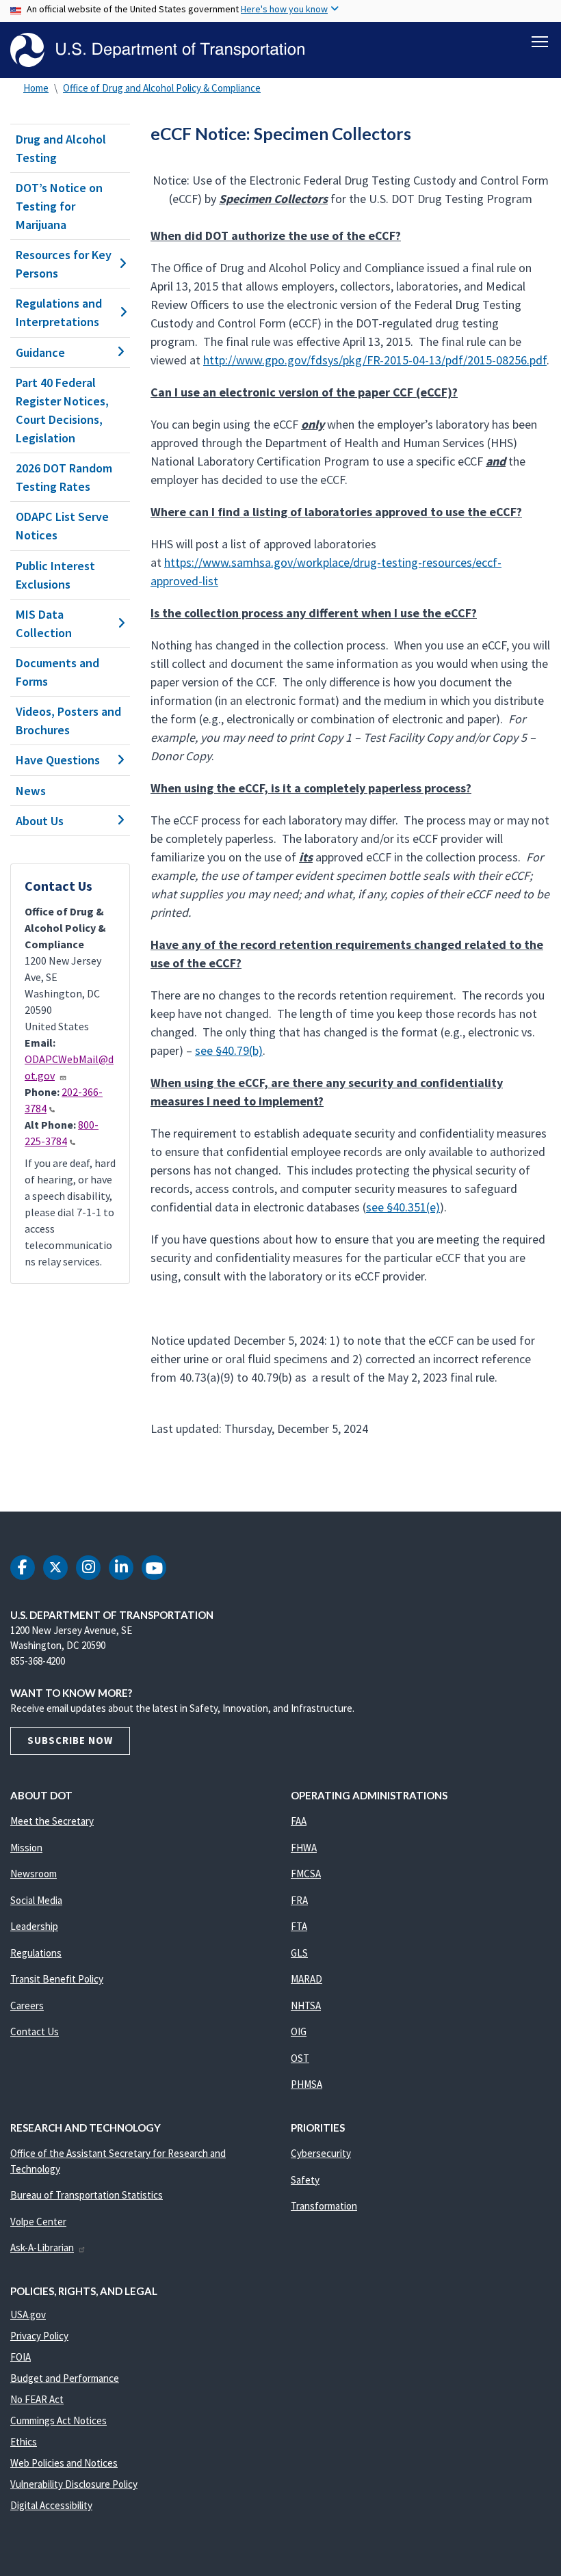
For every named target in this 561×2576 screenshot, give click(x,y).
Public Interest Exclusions (55, 575)
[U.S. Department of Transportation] (157, 50)
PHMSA (306, 2084)
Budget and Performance (65, 2378)
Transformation (324, 2206)
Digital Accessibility (51, 2505)
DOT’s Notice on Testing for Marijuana (59, 206)
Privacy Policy (39, 2336)
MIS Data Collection (44, 623)
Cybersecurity (321, 2153)
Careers (27, 2005)
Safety (305, 2180)
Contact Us (35, 2031)
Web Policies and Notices (64, 2463)
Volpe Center (38, 2222)
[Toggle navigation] (540, 42)
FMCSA (306, 1874)
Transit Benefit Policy (57, 1979)
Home (36, 88)
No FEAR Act (37, 2399)
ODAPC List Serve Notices (62, 526)
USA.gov (28, 2315)
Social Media (36, 1900)
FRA (299, 1900)
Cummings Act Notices (58, 2420)
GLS (299, 1953)
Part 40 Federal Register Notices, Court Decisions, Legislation (62, 410)
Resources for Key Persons (64, 264)
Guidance (40, 352)
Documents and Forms (57, 672)
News (31, 791)
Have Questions (58, 760)
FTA (299, 1926)
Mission (26, 1848)
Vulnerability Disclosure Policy (74, 2484)
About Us (40, 821)
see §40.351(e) (403, 1207)
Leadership (34, 1926)
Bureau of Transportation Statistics (87, 2195)
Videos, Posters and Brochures (68, 721)
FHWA (304, 1848)
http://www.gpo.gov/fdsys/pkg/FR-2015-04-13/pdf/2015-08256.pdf (375, 360)
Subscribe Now (70, 1740)
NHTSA (306, 2005)
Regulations (36, 1953)
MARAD (306, 1979)
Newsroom (34, 1874)
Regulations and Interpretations (59, 312)
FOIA (21, 2357)
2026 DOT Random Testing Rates (64, 477)
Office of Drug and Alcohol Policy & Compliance (162, 88)
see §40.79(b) (229, 1050)
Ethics (24, 2442)
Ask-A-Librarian (42, 2248)
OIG (299, 2031)
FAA (299, 1821)
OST (300, 2058)
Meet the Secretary (52, 1821)
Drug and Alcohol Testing (61, 148)
